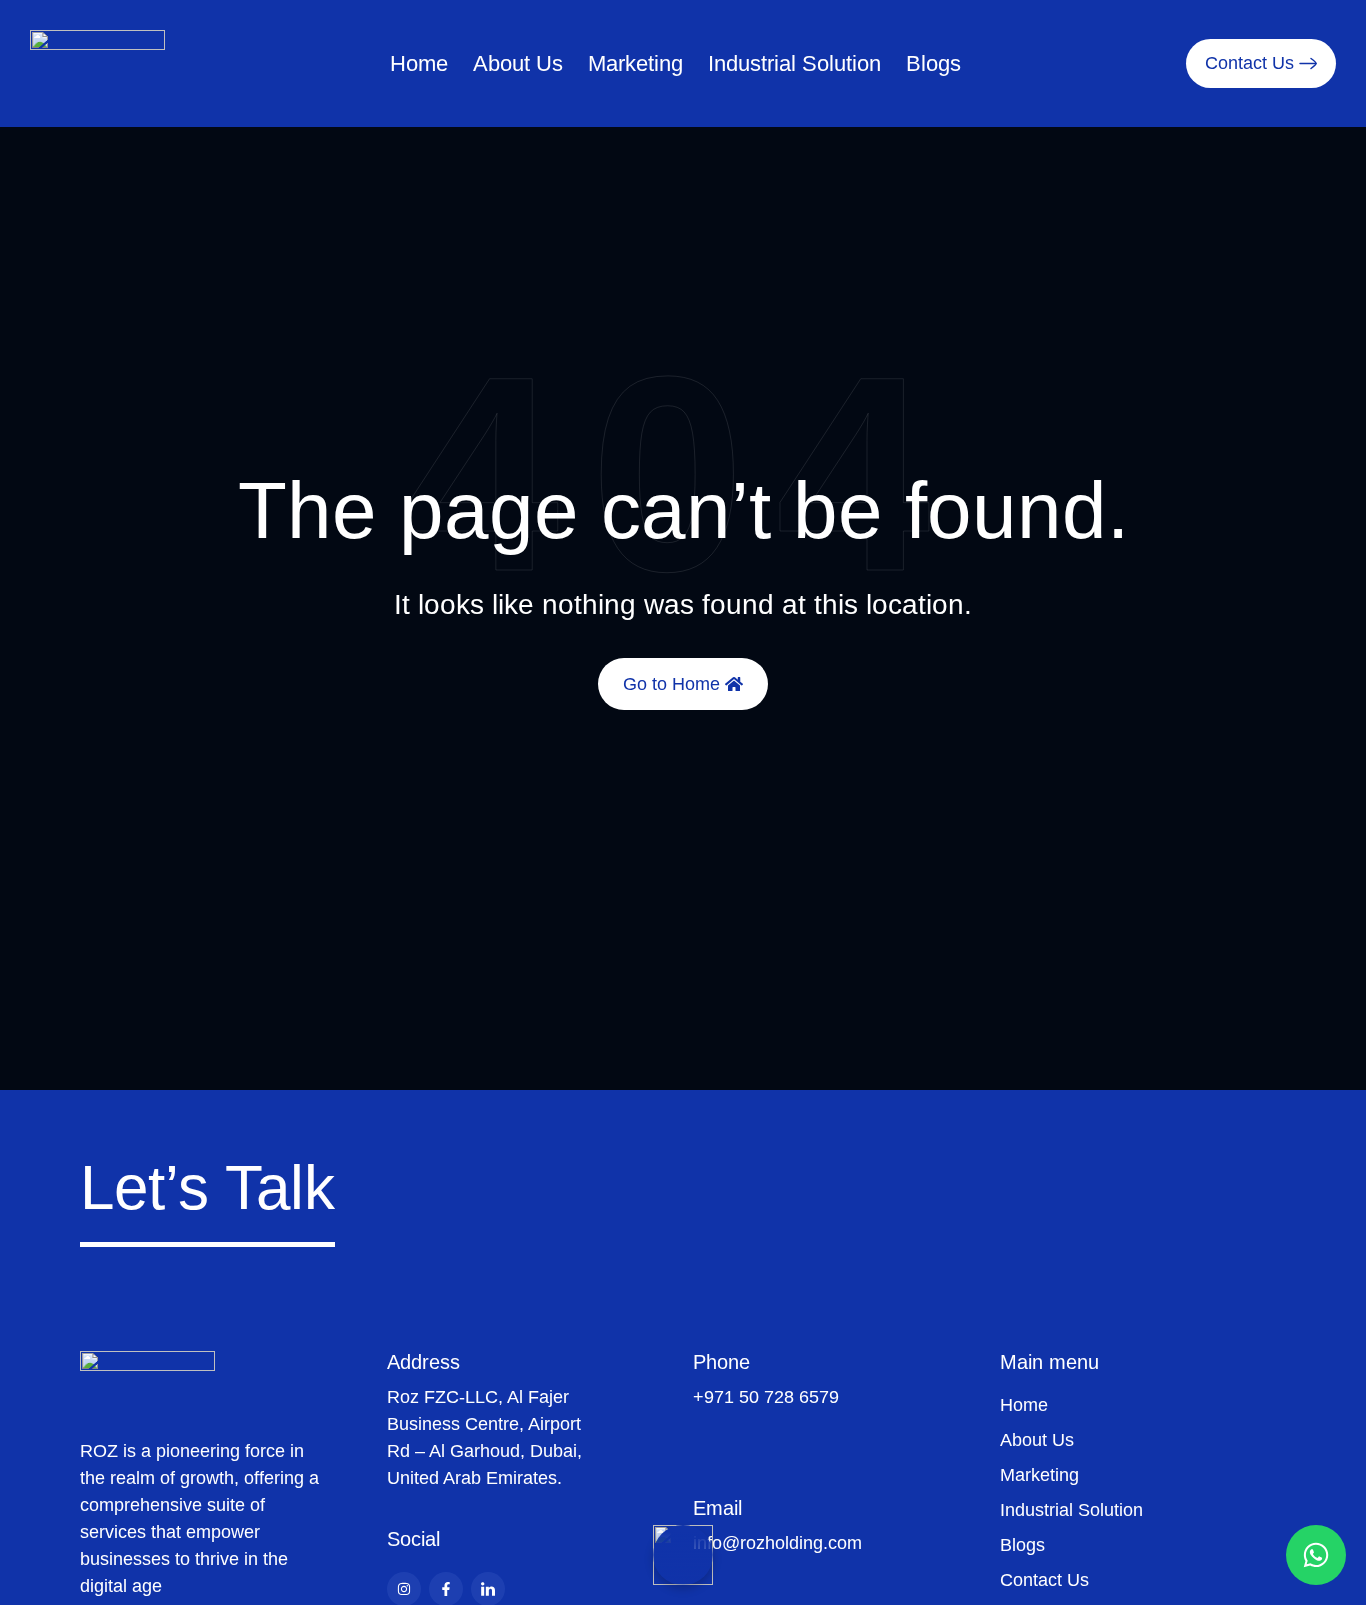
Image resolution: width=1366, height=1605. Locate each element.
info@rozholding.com (777, 1543)
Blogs (933, 63)
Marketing (635, 63)
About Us (518, 63)
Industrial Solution (794, 63)
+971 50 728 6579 (766, 1397)
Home (419, 63)
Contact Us (1044, 1580)
